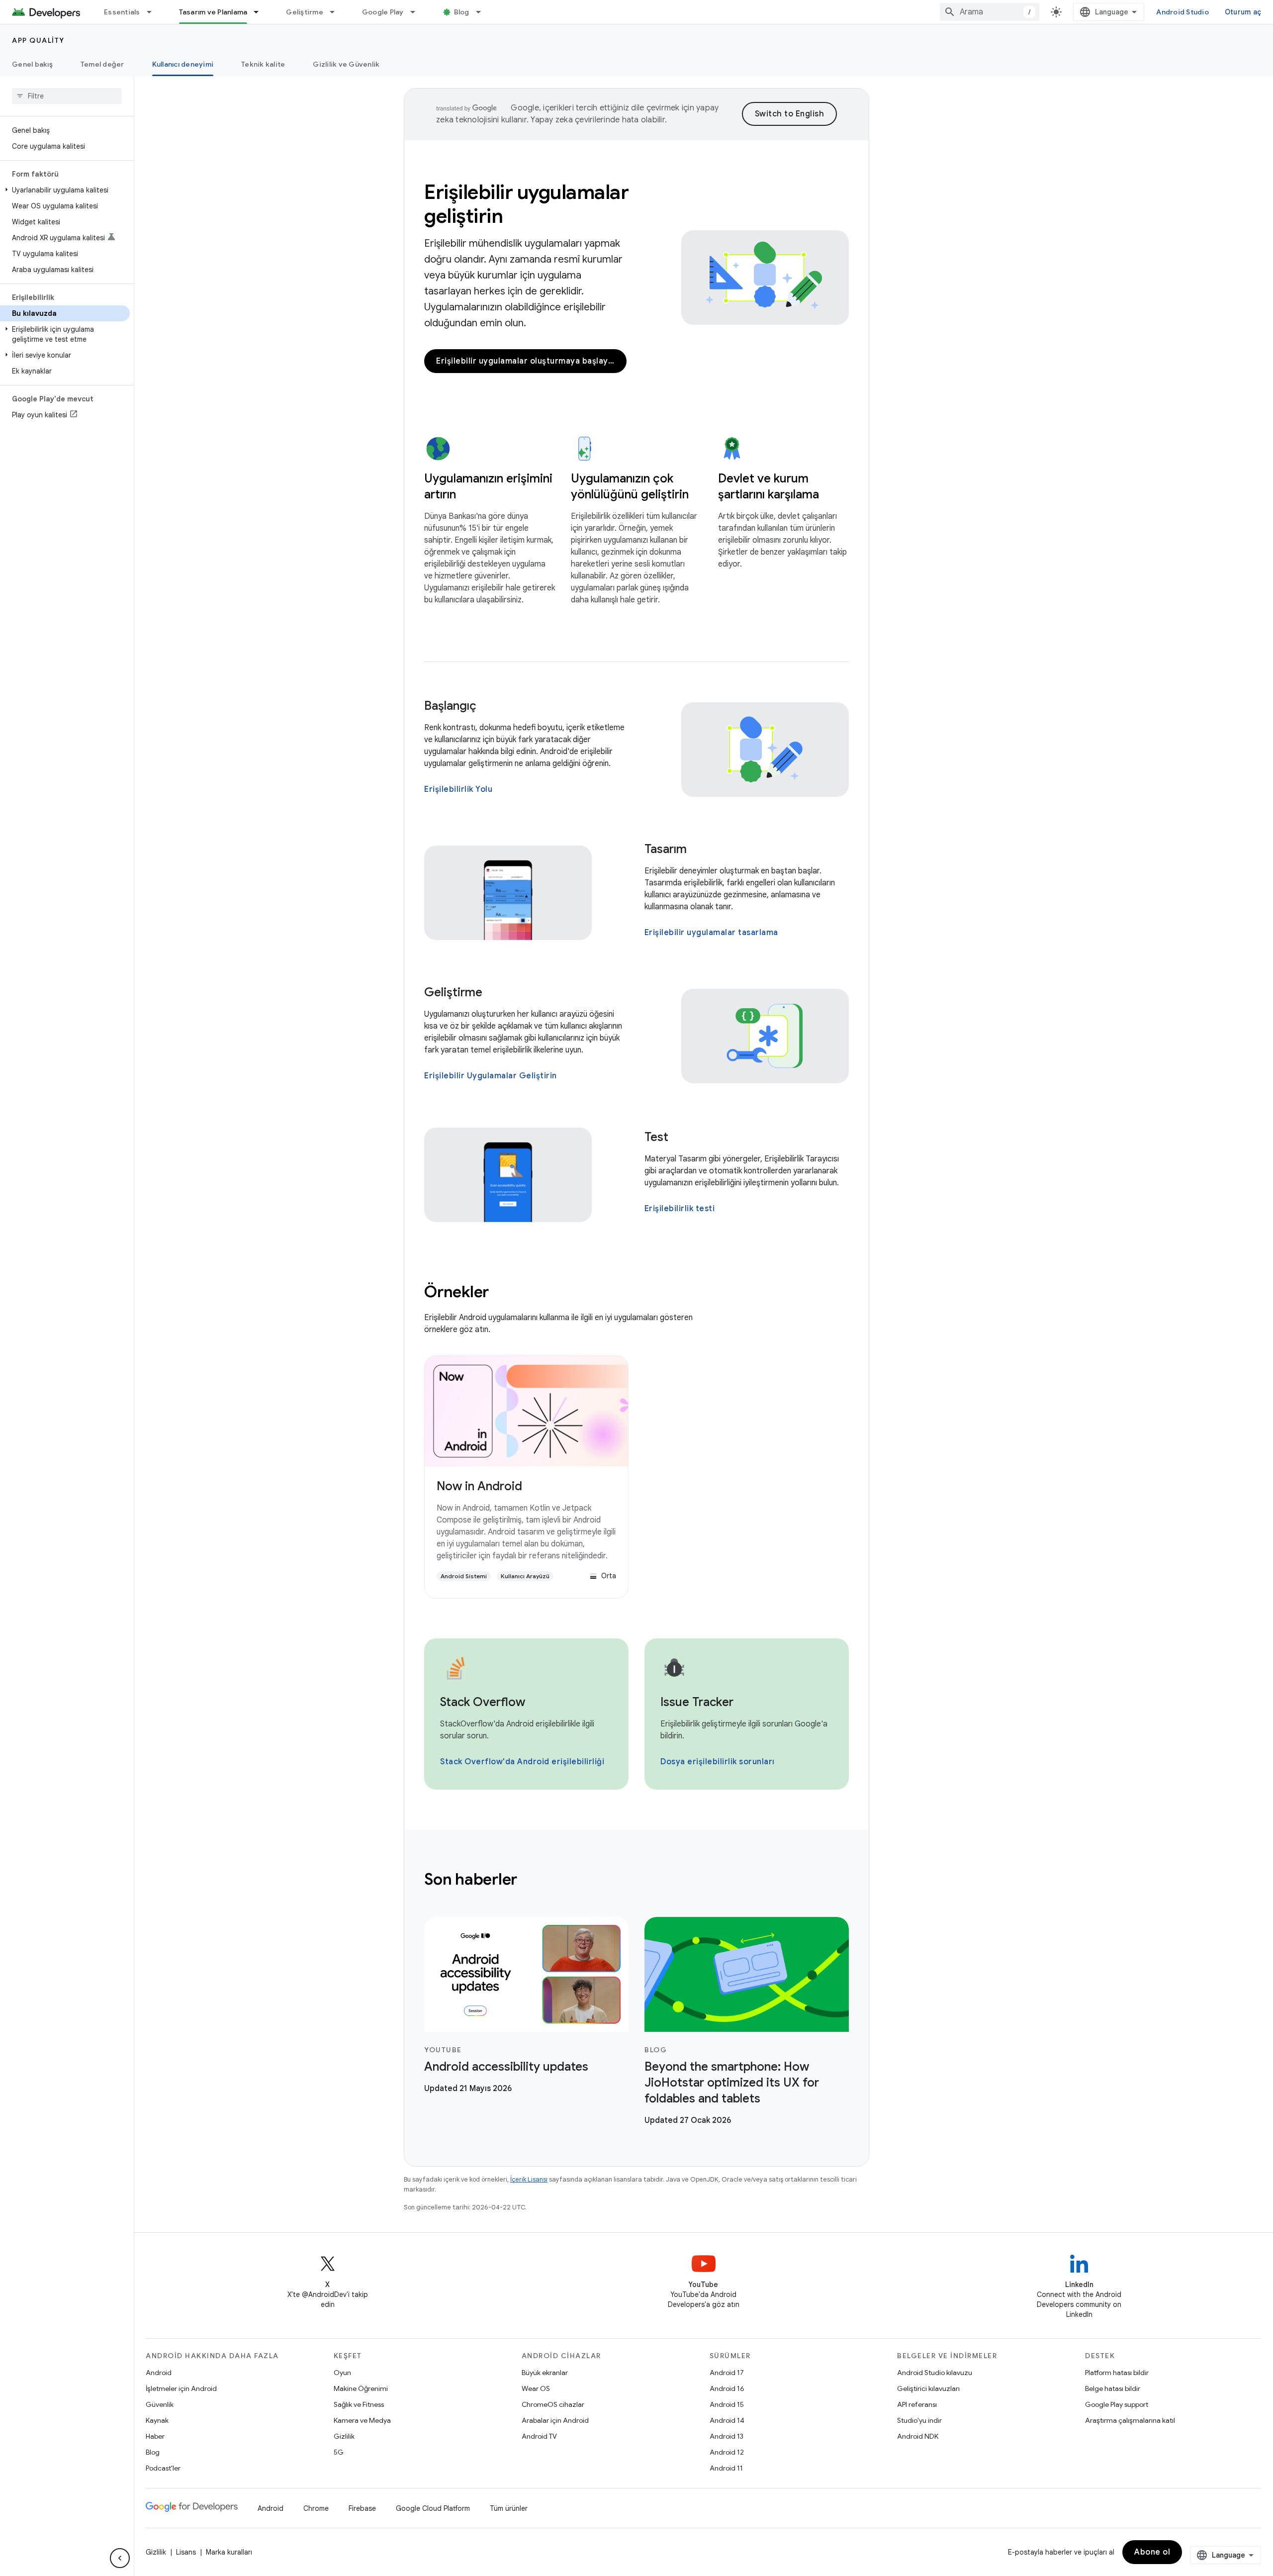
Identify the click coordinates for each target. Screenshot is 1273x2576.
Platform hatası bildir (1117, 2373)
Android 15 (727, 2404)
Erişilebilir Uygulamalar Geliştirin (491, 1076)
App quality (38, 40)
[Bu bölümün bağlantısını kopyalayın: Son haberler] (531, 1881)
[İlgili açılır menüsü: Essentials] (154, 12)
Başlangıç (450, 706)
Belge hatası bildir (1113, 2388)
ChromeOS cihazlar (553, 2404)
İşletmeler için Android (181, 2388)
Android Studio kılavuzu (935, 2373)
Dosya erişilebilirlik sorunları (718, 1762)
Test (656, 1137)
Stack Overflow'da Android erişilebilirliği (522, 1762)
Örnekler (456, 1292)
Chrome (316, 2508)
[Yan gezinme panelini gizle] (120, 2558)
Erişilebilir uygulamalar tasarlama (711, 933)
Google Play (383, 12)
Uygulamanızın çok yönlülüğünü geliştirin (630, 486)
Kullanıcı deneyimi (183, 64)
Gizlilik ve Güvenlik (346, 64)
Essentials (122, 12)
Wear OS (536, 2388)
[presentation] (636, 1879)
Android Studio (1182, 12)
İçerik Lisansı (529, 2179)
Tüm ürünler (509, 2508)
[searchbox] (67, 96)
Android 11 (726, 2468)
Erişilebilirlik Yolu (458, 789)
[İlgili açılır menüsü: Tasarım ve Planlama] (261, 12)
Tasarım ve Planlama (213, 12)
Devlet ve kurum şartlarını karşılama (769, 486)
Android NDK (918, 2436)
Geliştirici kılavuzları (928, 2388)
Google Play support (1117, 2404)
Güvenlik (160, 2404)
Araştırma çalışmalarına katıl (1130, 2420)
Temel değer (102, 64)
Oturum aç (1243, 12)
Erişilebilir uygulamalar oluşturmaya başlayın (526, 361)
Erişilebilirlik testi (680, 1209)
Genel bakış (32, 64)
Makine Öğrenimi (361, 2388)
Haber (155, 2436)
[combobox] (990, 12)
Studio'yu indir (919, 2420)
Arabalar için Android (555, 2420)
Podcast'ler (163, 2468)
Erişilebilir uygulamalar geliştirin (526, 204)
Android (159, 2373)
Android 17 (727, 2373)
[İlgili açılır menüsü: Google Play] (417, 12)
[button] (65, 190)
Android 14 (727, 2420)
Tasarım (666, 849)
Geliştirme (305, 12)
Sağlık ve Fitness (359, 2404)
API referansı (917, 2404)
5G (339, 2452)
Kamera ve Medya (362, 2420)
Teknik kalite (263, 64)
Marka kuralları (229, 2552)
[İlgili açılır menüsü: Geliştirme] (337, 12)
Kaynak (157, 2420)
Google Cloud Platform (433, 2508)
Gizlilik (344, 2436)
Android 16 (727, 2388)
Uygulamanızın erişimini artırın (488, 486)
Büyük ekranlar (545, 2373)
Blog (462, 12)
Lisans (186, 2552)
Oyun (342, 2373)
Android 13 (727, 2436)
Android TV (539, 2436)
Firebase (362, 2508)
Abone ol (1152, 2552)
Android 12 (727, 2452)
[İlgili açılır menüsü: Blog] (483, 12)
